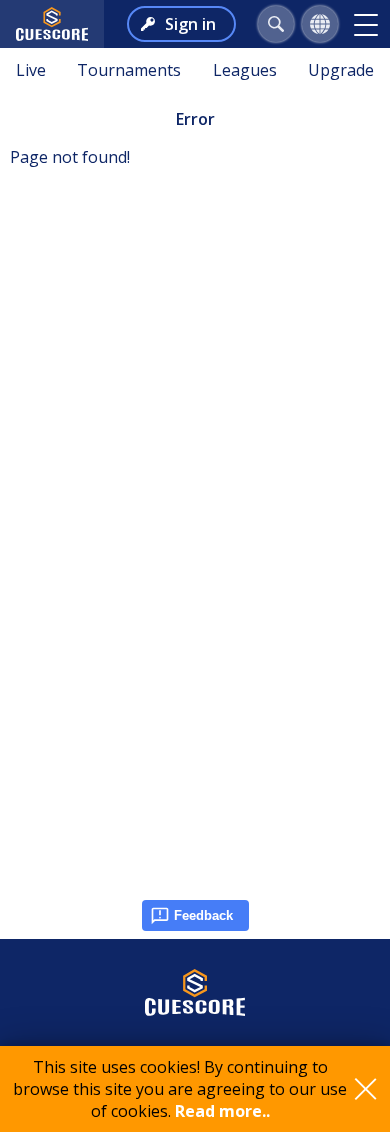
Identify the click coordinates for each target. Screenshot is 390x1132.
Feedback (203, 915)
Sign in (190, 24)
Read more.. (222, 1111)
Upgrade (341, 70)
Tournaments (129, 70)
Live (31, 70)
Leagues (245, 70)
